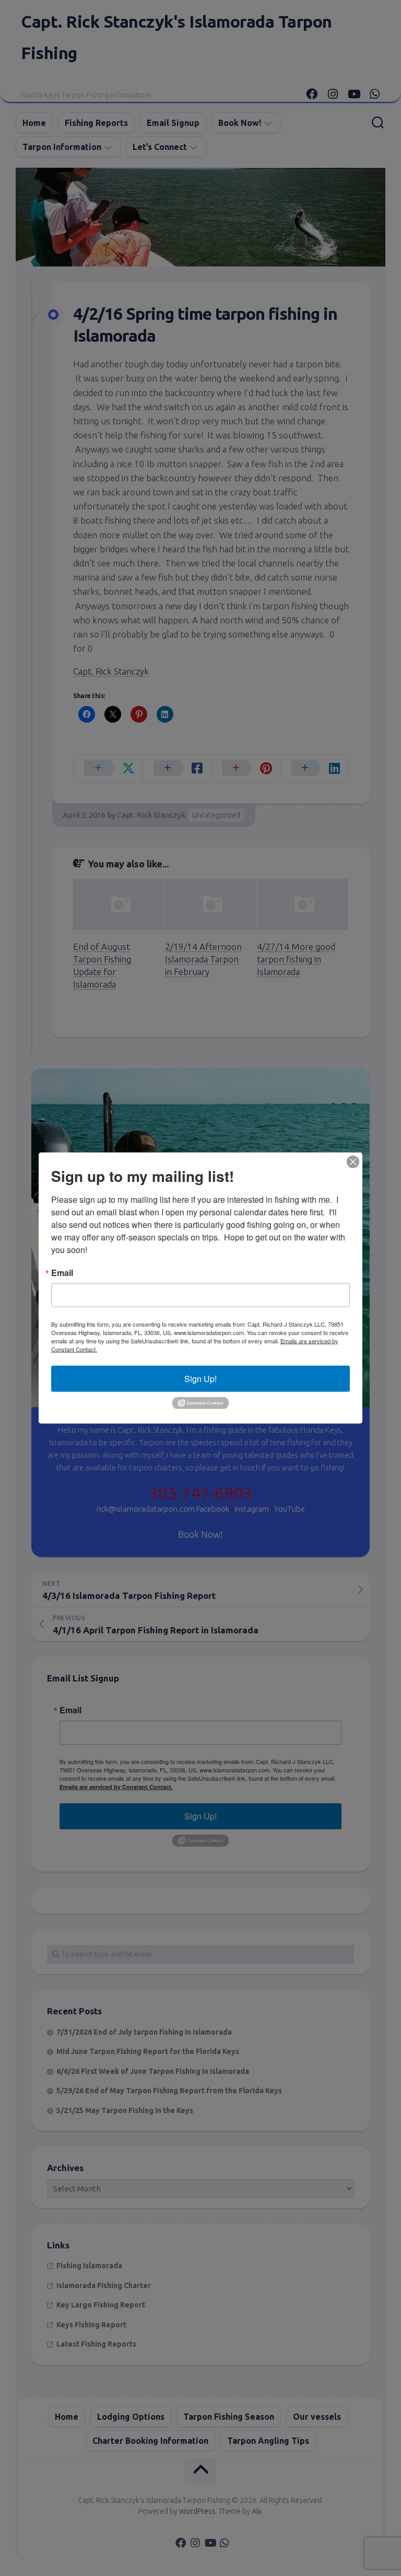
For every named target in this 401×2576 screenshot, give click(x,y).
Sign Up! (200, 1379)
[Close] (353, 1162)
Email (62, 1273)
